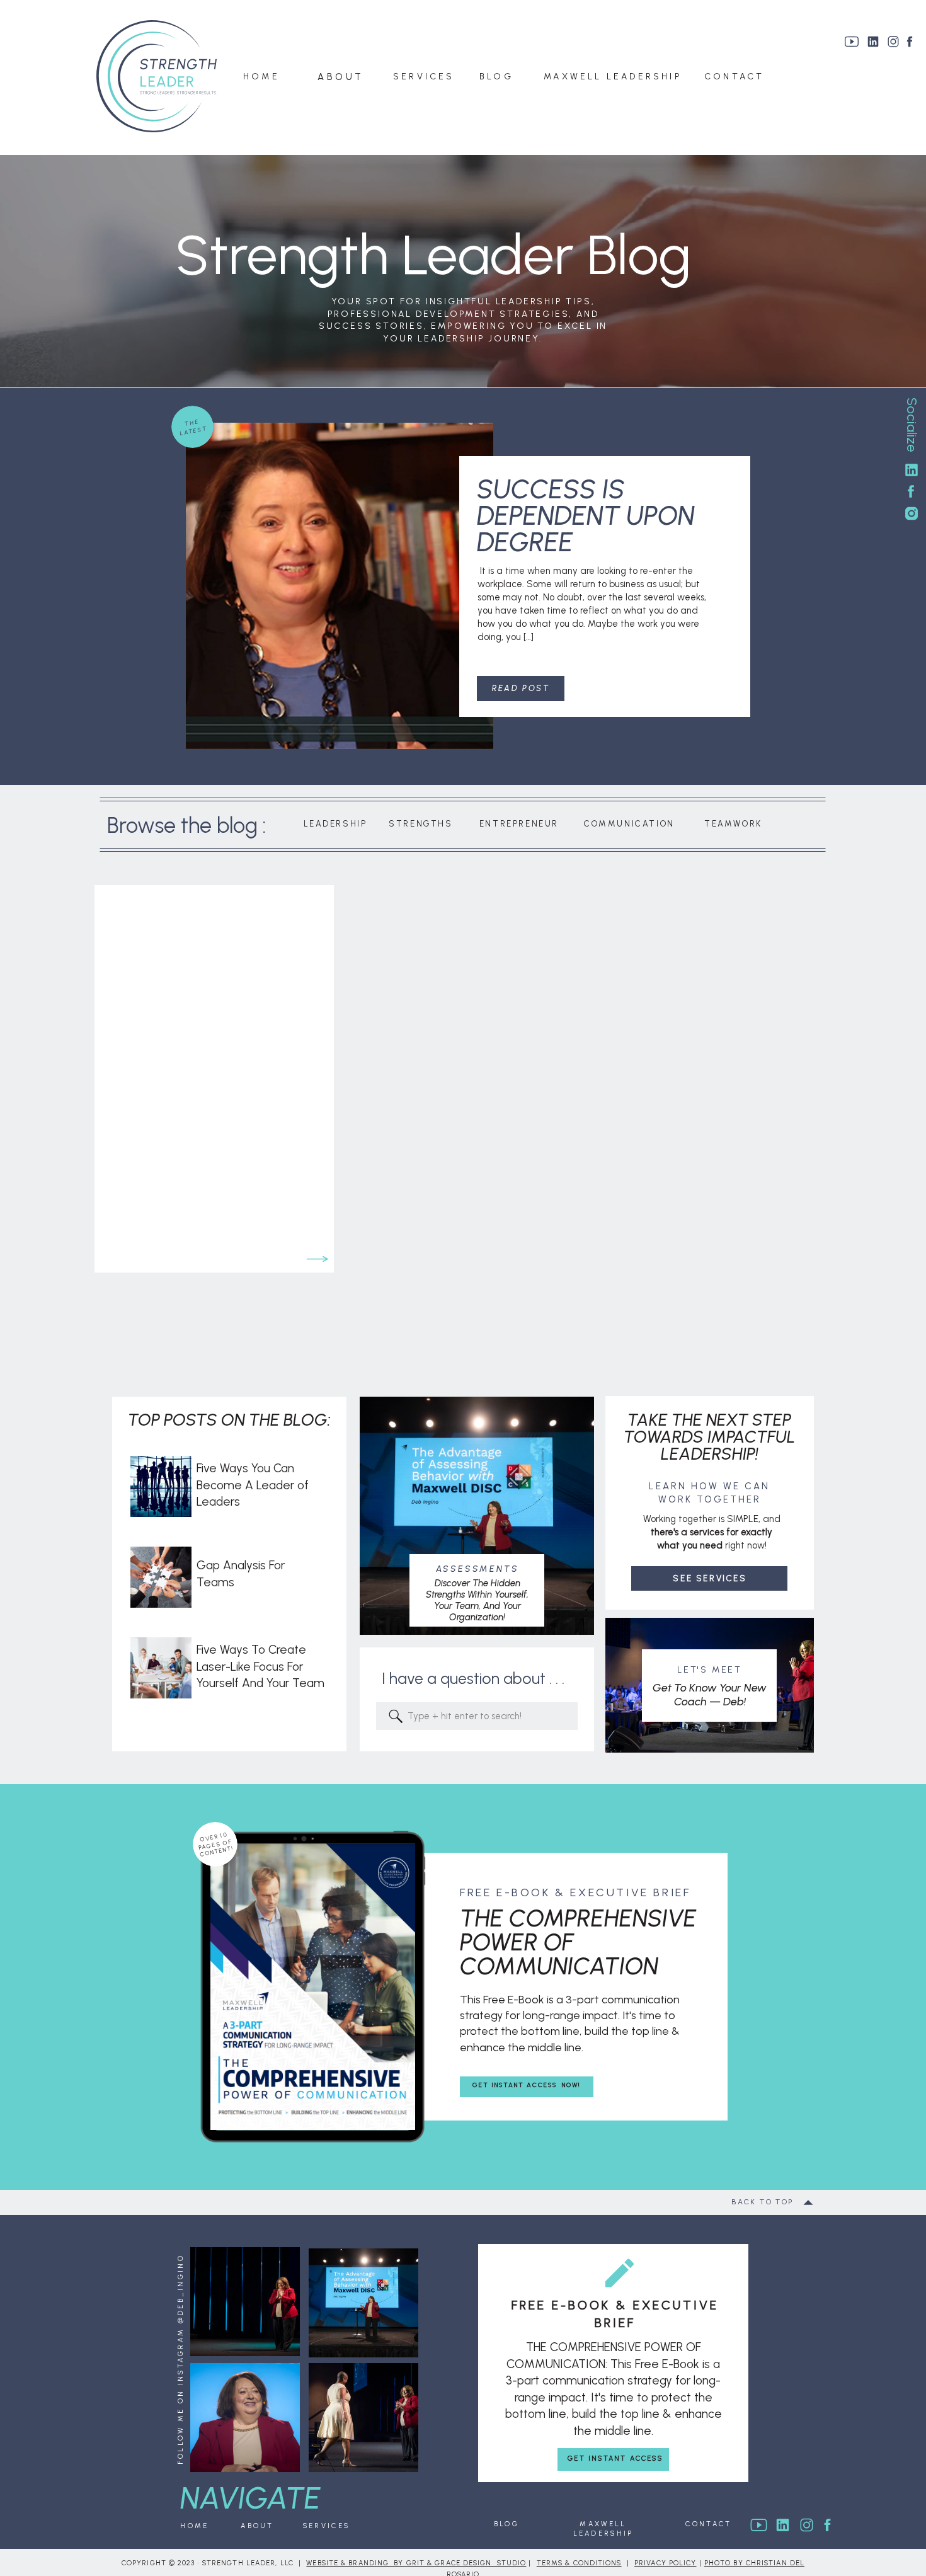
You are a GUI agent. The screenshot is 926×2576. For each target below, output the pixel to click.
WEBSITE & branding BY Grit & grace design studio (416, 2563)
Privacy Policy (665, 2563)
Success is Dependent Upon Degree (586, 516)
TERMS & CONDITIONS (579, 2563)
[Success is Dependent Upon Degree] (340, 586)
